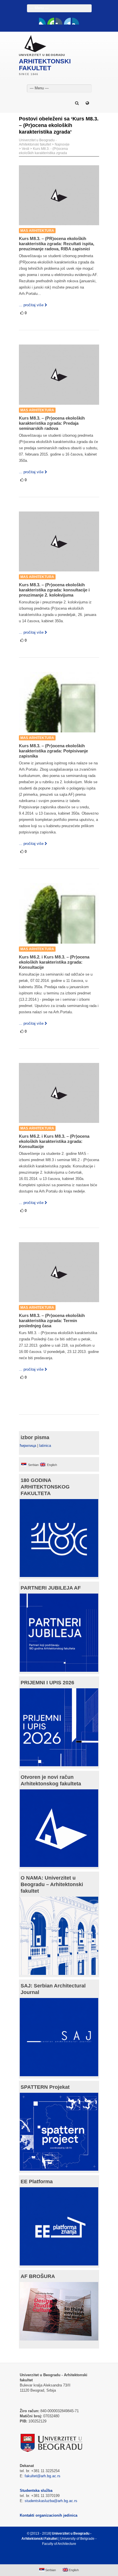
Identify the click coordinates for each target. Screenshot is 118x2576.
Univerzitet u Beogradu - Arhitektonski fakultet (38, 142)
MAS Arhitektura (37, 231)
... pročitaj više (31, 305)
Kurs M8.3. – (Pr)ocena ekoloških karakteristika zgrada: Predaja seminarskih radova (52, 423)
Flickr (59, 21)
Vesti (25, 149)
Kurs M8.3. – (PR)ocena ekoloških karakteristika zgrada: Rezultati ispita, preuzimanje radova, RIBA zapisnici (57, 244)
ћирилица (28, 1446)
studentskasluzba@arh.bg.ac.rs (51, 2501)
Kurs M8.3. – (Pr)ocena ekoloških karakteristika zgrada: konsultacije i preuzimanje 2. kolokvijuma (54, 590)
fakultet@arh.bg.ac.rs (43, 2476)
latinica (45, 1446)
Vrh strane (56, 2557)
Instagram (76, 21)
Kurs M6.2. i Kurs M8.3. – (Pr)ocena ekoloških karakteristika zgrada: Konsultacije (54, 962)
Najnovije (62, 144)
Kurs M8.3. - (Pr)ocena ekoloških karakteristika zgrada (43, 151)
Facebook (42, 21)
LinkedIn (67, 21)
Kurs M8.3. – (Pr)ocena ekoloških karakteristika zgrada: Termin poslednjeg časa (52, 1321)
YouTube (51, 21)
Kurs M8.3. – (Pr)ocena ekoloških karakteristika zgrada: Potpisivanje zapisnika (53, 751)
